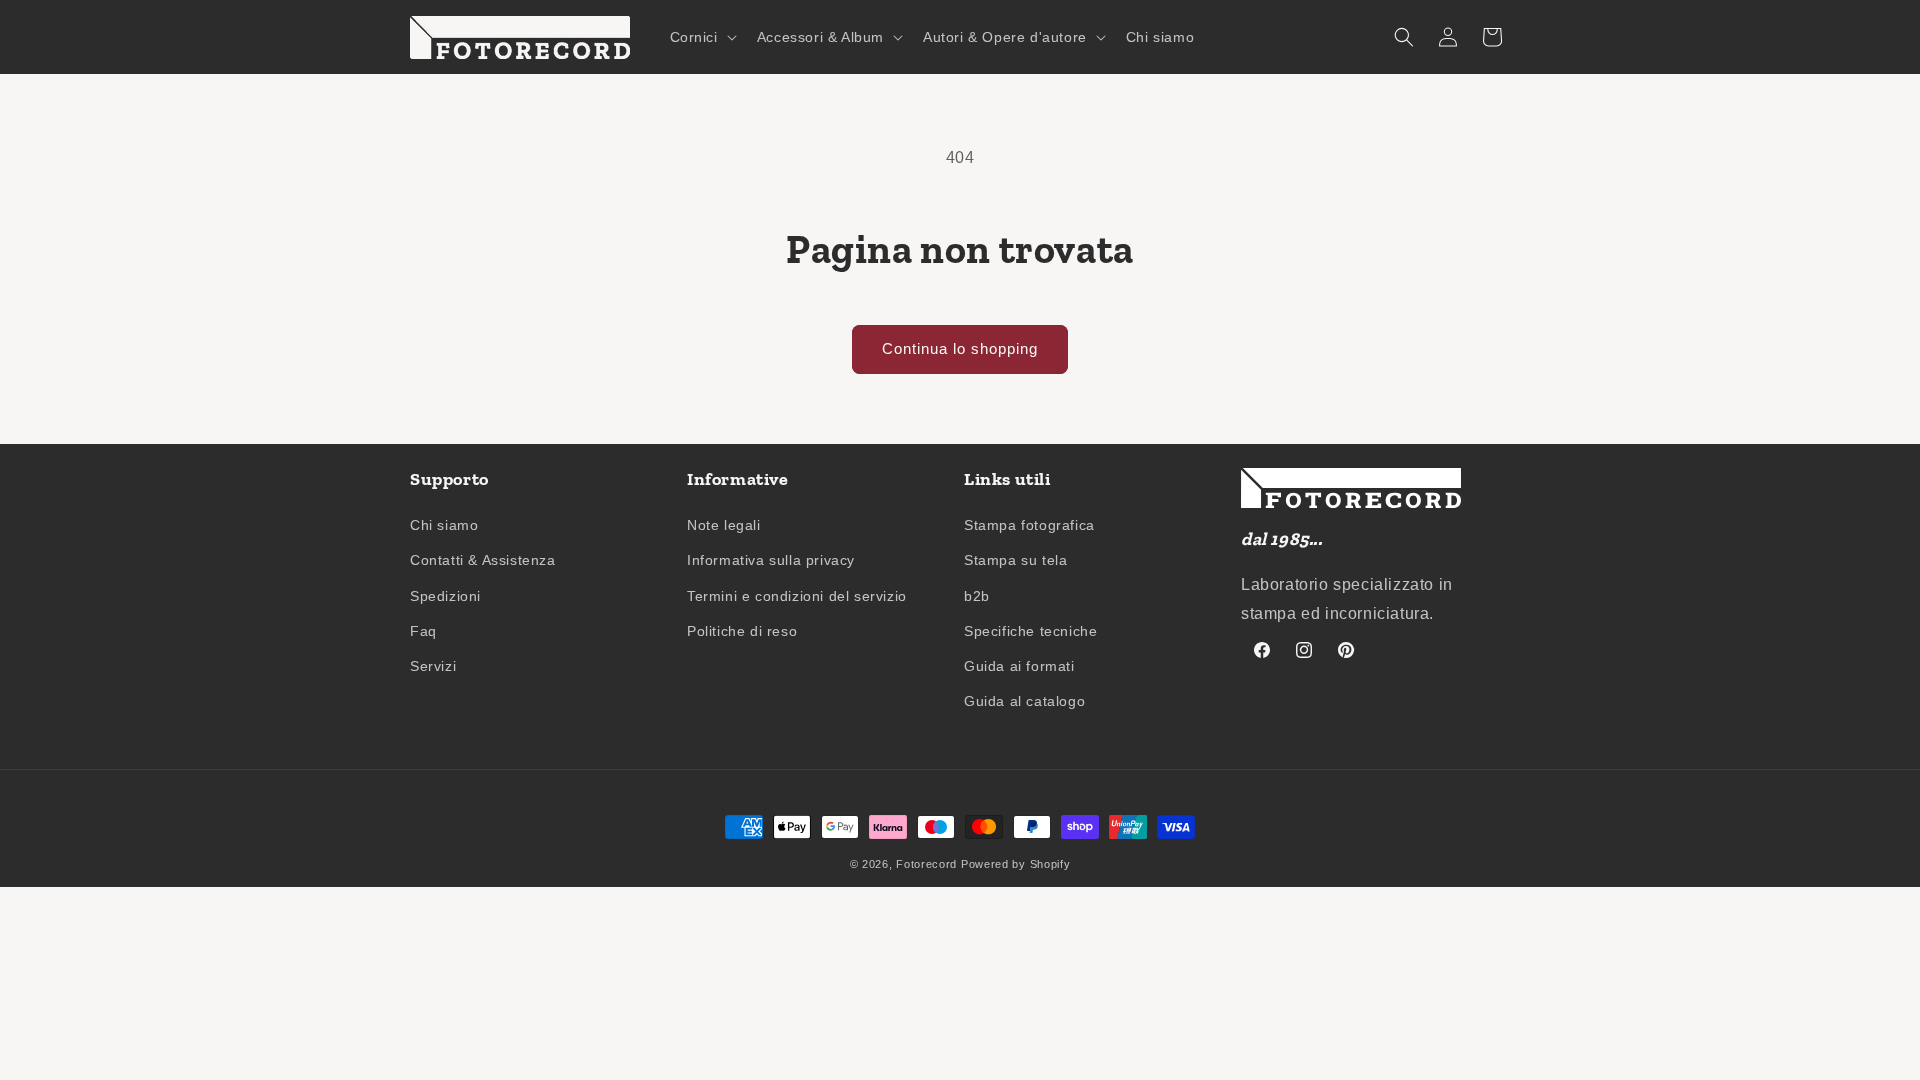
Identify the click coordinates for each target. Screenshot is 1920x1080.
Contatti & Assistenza (483, 560)
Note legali (724, 525)
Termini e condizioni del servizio (797, 596)
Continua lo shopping (960, 348)
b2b (977, 596)
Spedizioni (445, 596)
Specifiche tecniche (1030, 631)
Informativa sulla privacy (771, 560)
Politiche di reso (742, 631)
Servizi (433, 666)
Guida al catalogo (1024, 701)
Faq (423, 631)
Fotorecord (926, 864)
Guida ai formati (1019, 666)
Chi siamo (444, 525)
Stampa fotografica (1029, 525)
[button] (701, 37)
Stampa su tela (1015, 560)
